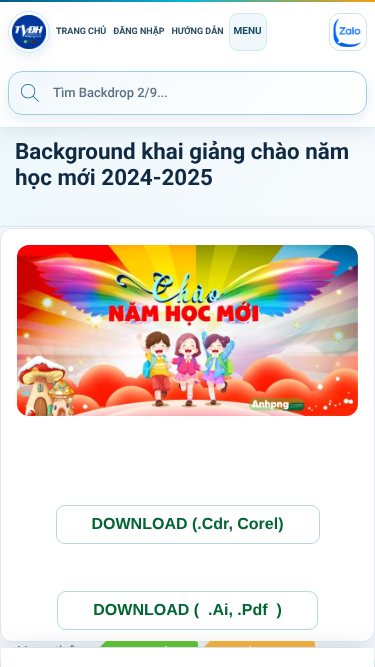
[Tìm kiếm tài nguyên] (30, 92)
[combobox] (187, 93)
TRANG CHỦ (81, 32)
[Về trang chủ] (29, 32)
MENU (248, 31)
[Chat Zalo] (348, 32)
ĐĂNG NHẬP (138, 32)
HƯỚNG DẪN (198, 32)
